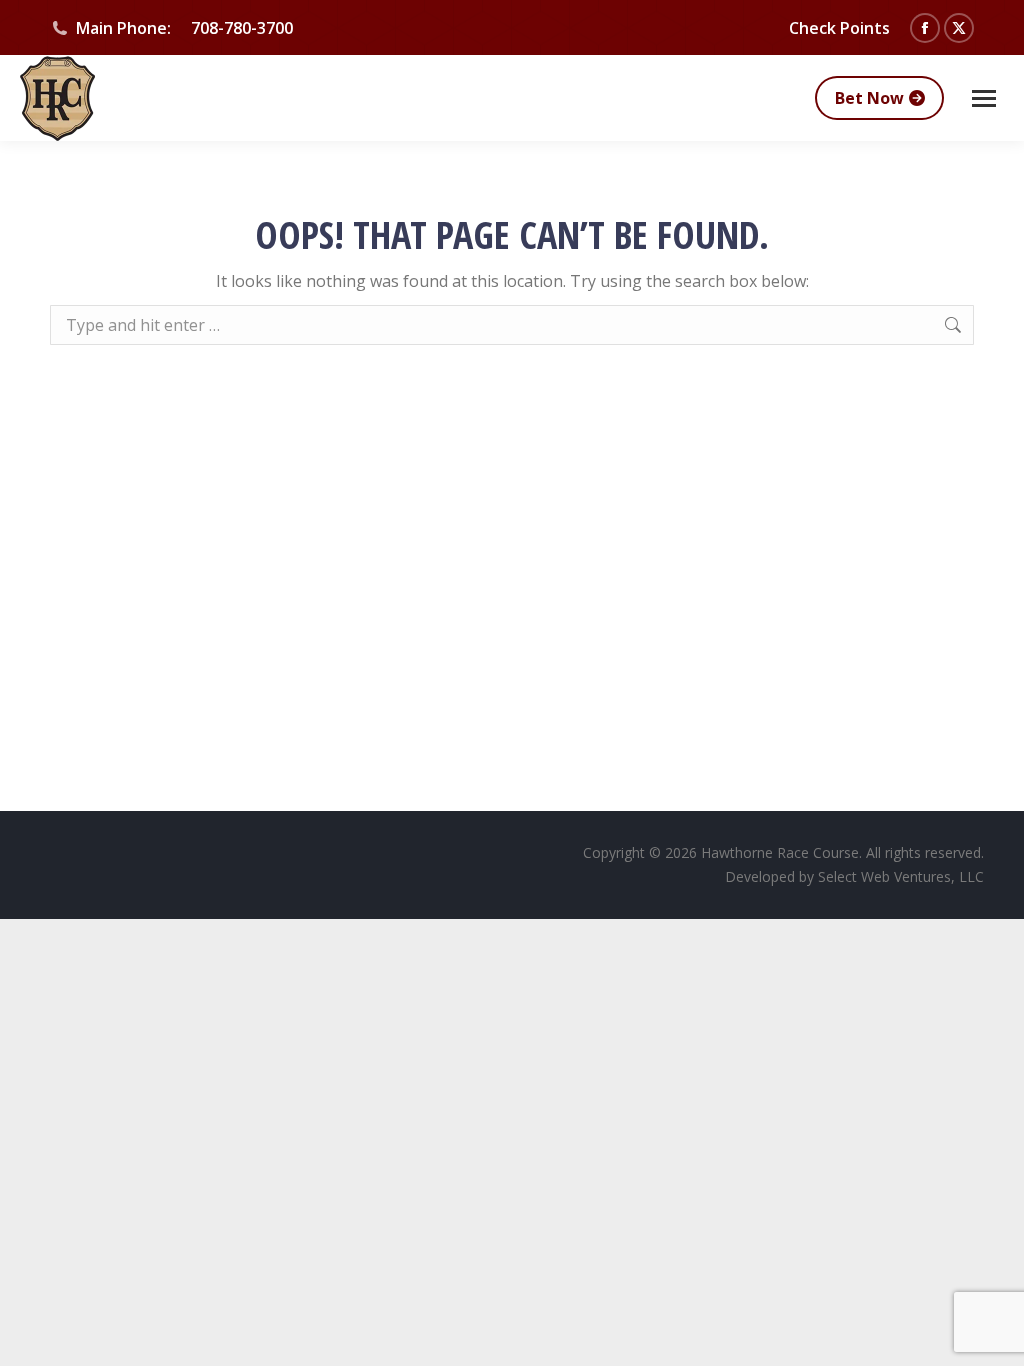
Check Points (839, 28)
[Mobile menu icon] (984, 98)
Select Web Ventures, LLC (901, 876)
